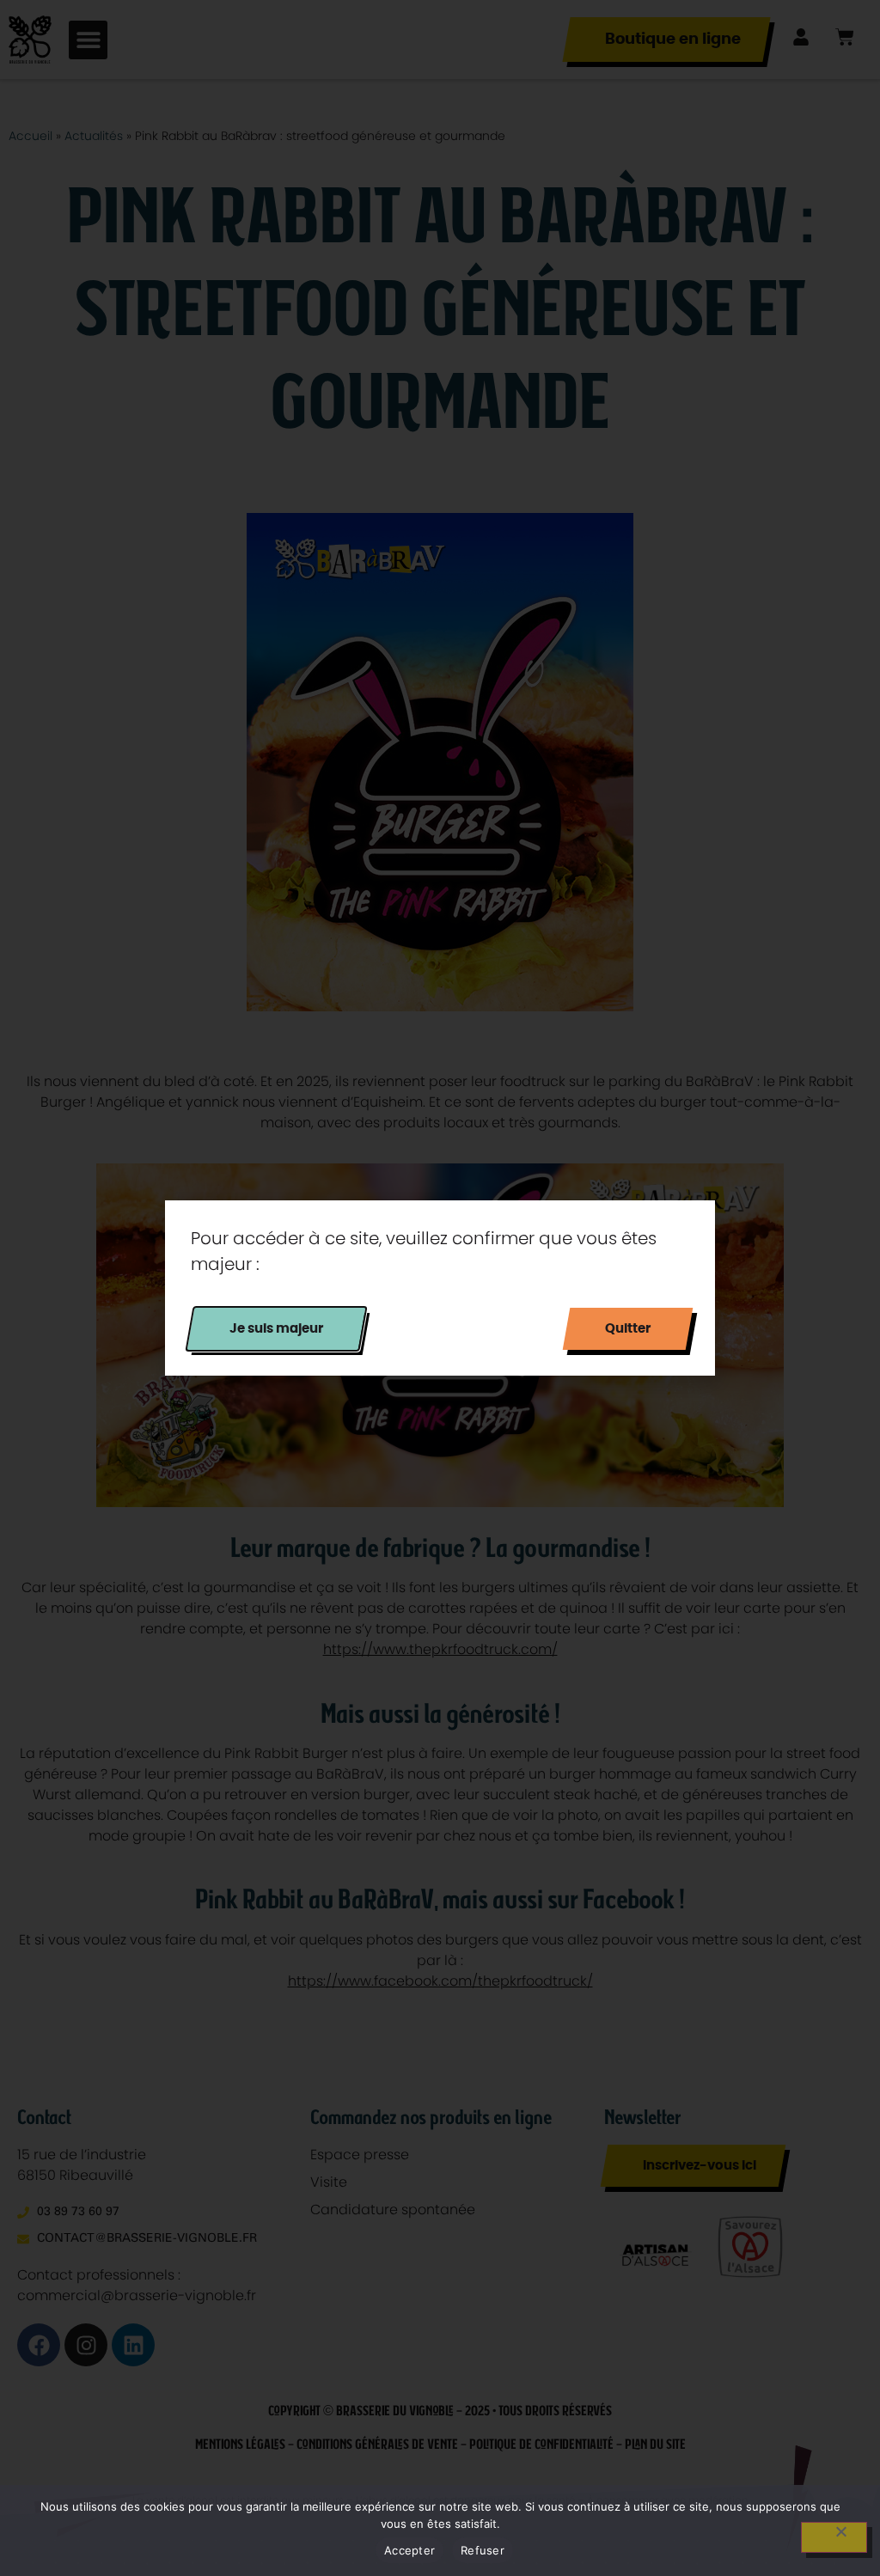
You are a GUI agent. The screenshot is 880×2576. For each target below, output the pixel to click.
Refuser (483, 2550)
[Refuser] (834, 2537)
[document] (440, 1288)
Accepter (409, 2550)
